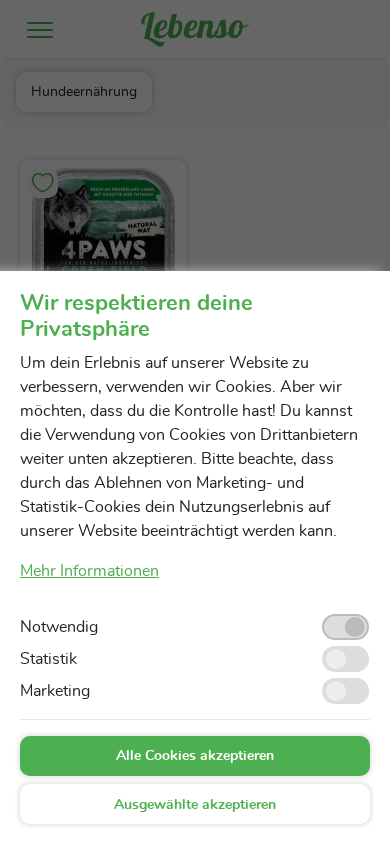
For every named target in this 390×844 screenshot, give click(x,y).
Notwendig (59, 627)
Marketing (55, 691)
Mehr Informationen (89, 571)
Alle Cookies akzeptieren (195, 756)
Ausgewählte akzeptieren (195, 805)
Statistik (48, 659)
